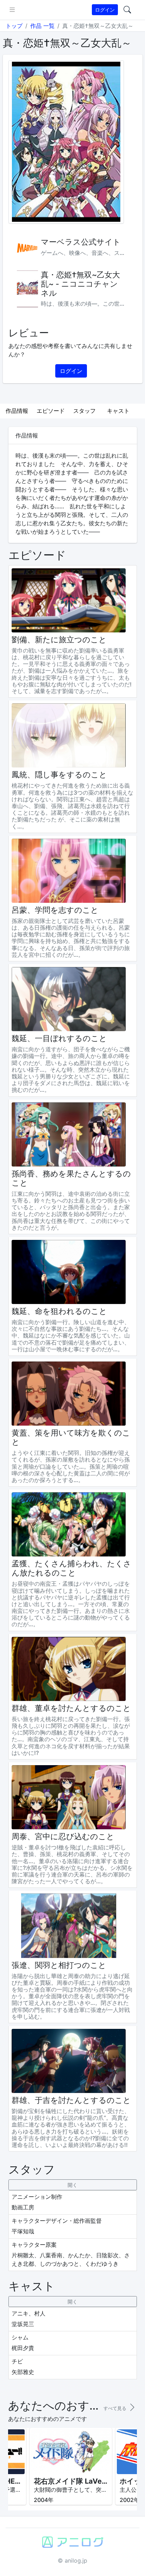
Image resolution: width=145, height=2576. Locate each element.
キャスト (118, 411)
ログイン (105, 10)
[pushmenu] (12, 10)
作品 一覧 (42, 26)
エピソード (51, 411)
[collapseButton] (73, 2185)
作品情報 (17, 411)
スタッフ (84, 411)
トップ (14, 26)
